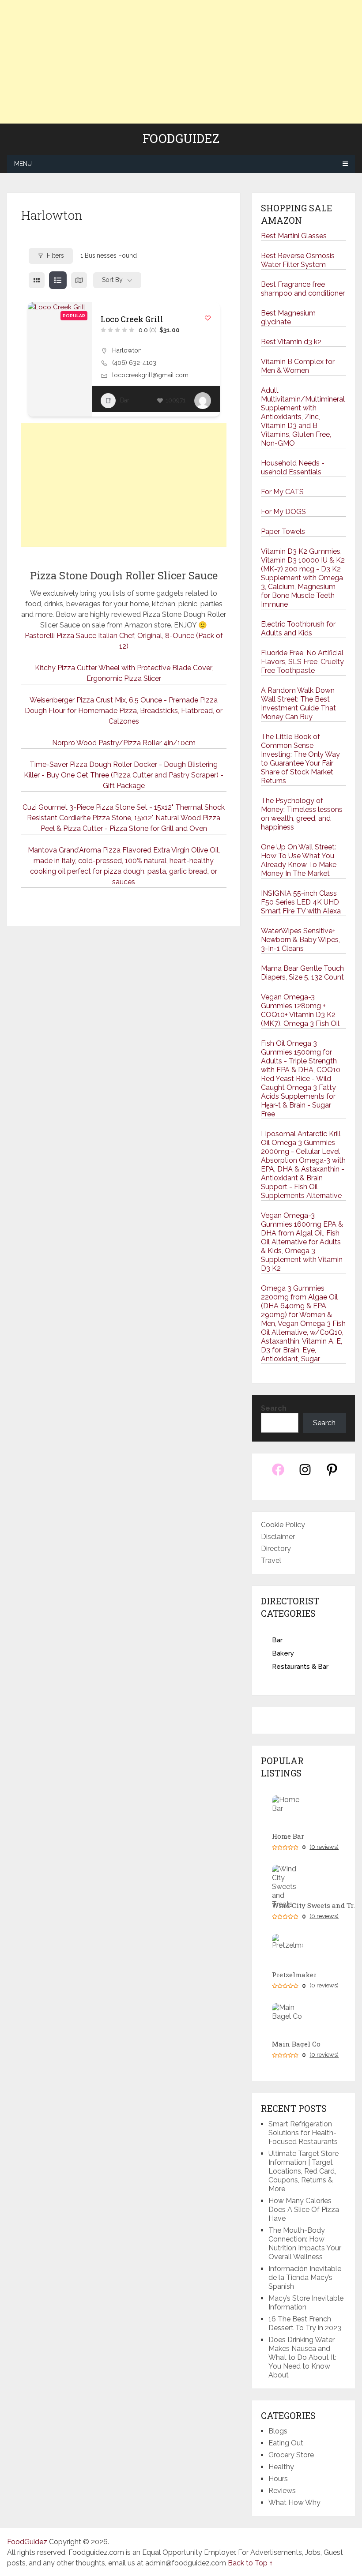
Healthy (281, 2467)
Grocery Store (291, 2455)
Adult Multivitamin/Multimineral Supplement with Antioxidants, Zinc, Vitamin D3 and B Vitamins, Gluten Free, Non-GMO (303, 417)
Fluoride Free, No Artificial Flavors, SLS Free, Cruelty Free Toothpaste (302, 662)
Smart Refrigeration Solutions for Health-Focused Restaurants (303, 2133)
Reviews (282, 2491)
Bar (125, 400)
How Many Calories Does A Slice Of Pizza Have (304, 2210)
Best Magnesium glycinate (288, 317)
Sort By (112, 280)
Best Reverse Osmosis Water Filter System (298, 260)
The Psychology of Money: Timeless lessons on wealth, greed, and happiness (302, 814)
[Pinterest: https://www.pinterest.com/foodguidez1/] (332, 1474)
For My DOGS (283, 512)
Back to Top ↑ (250, 2563)
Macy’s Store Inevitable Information (306, 2303)
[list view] (58, 280)
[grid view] (37, 280)
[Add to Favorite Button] (208, 318)
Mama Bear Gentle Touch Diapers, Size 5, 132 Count (302, 973)
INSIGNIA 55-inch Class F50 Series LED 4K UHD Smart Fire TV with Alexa (301, 902)
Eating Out (286, 2443)
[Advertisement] (181, 62)
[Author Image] (203, 401)
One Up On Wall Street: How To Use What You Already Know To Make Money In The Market (299, 860)
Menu (23, 164)
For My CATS (282, 492)
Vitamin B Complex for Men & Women (298, 366)
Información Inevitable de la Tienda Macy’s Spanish (305, 2277)
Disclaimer (278, 1537)
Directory (276, 1549)
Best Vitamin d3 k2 (291, 342)
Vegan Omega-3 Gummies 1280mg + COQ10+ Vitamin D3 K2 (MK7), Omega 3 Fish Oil (300, 1010)
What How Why (294, 2503)
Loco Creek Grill (132, 319)
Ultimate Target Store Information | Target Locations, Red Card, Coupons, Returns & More (304, 2171)
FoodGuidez (181, 139)
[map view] (79, 280)
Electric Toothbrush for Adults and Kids (298, 629)
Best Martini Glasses (294, 236)
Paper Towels (283, 531)
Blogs (278, 2431)
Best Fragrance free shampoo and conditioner (303, 289)
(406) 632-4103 (134, 363)
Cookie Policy (283, 1525)
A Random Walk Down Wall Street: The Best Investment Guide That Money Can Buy (298, 704)
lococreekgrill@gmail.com (150, 375)
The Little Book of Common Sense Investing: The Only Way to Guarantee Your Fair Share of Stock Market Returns (300, 759)
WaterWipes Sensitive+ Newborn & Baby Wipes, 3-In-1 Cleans (300, 940)
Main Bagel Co (296, 2044)
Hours (278, 2479)
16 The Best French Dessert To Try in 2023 (305, 2323)
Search (274, 1408)
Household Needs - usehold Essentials (293, 468)
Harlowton (127, 350)
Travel (271, 1560)
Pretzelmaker (294, 1975)
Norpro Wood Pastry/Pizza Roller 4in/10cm (124, 743)
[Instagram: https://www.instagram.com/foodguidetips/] (305, 1474)
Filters (55, 255)
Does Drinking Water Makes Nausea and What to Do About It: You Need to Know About (302, 2357)
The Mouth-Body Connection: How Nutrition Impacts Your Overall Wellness (305, 2244)
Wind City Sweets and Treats (316, 1906)
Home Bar (288, 1836)
